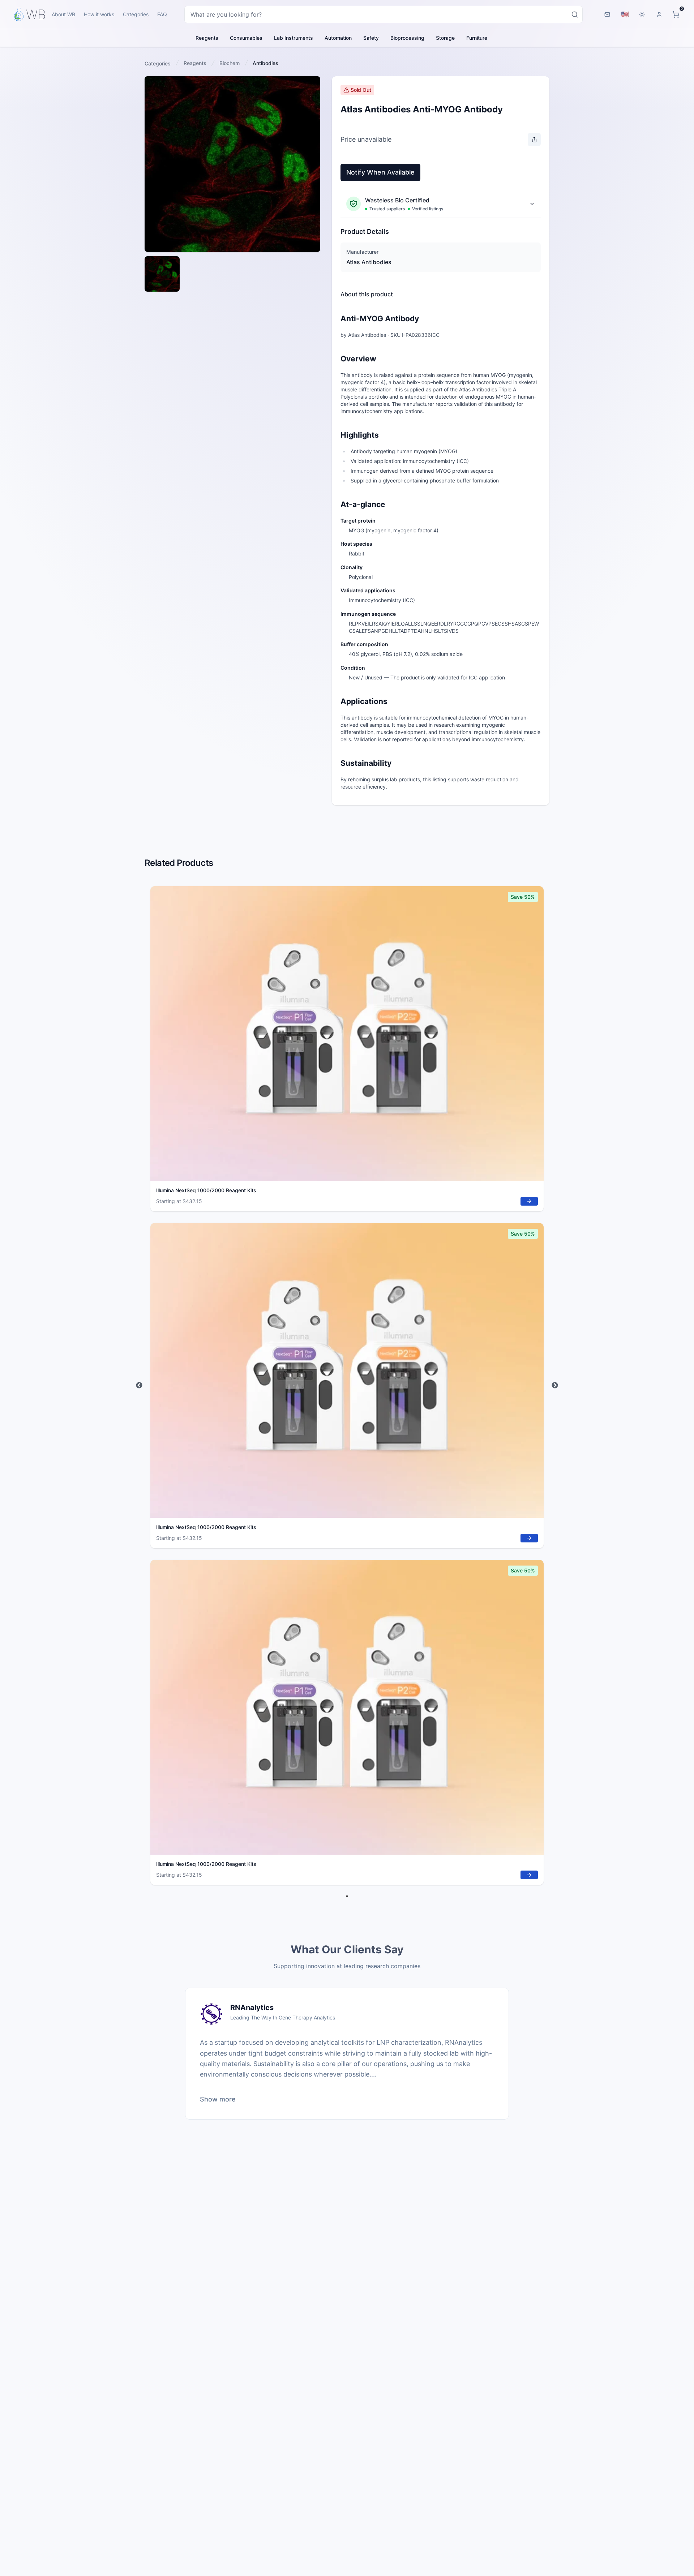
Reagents (207, 38)
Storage (445, 38)
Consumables (246, 38)
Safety (371, 38)
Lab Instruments (294, 38)
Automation (338, 38)
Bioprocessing (407, 38)
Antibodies (265, 63)
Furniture (477, 38)
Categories (136, 14)
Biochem (230, 63)
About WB (63, 14)
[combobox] (384, 14)
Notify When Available (380, 172)
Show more (218, 2099)
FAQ (162, 14)
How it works (99, 14)
